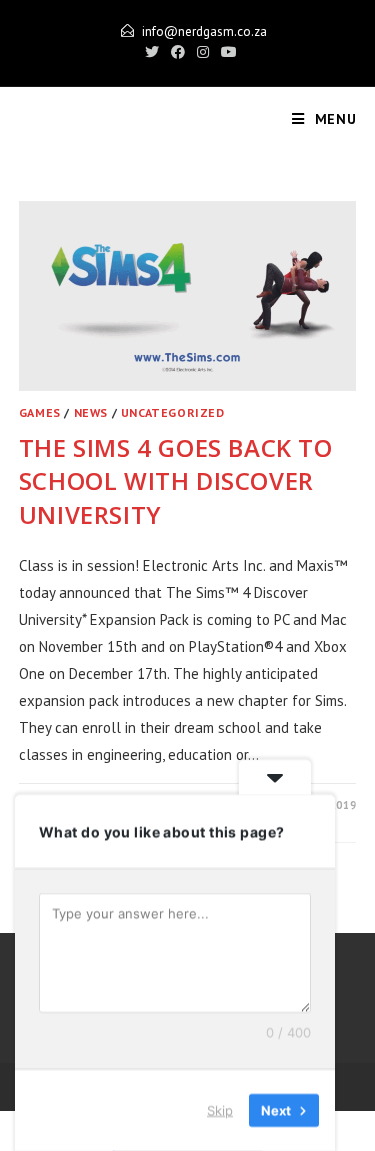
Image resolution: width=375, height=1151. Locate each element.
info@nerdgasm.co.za (204, 31)
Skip (220, 1110)
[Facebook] (178, 52)
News (91, 412)
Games (40, 412)
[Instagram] (203, 52)
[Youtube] (226, 52)
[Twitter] (152, 52)
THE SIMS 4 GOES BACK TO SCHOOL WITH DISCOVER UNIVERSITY (176, 481)
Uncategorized (173, 412)
